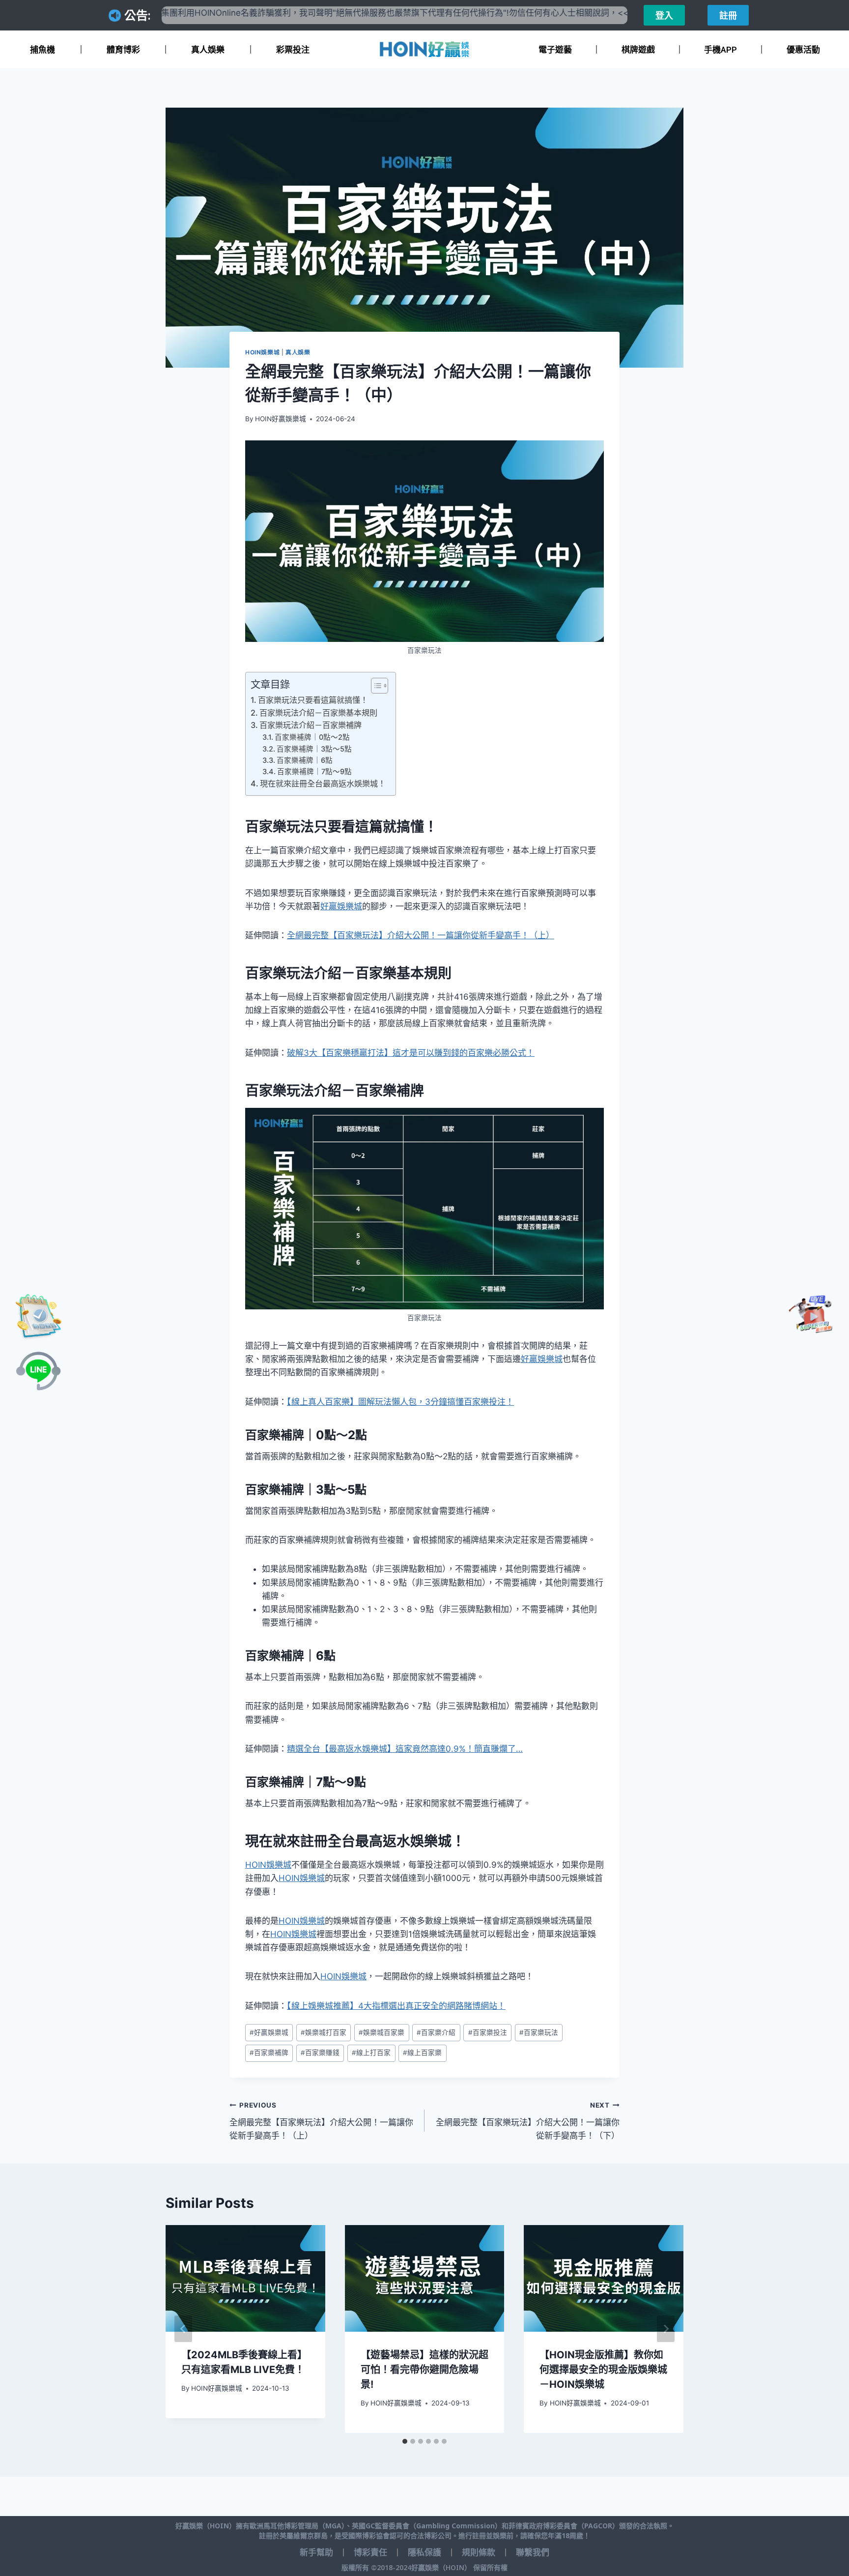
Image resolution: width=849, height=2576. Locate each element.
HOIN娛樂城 (262, 352)
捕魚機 (42, 50)
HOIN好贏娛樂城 (281, 419)
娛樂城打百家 (324, 2032)
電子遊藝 (555, 50)
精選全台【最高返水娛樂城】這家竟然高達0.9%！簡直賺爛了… (405, 1749)
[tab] (405, 2441)
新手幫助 (316, 2552)
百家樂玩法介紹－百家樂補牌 (311, 725)
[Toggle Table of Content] (375, 686)
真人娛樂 (208, 50)
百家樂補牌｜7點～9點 (314, 772)
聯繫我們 (533, 2552)
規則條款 (479, 2552)
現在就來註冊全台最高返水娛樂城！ (323, 783)
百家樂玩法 (539, 2032)
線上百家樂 (422, 2053)
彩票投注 (293, 50)
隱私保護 (424, 2552)
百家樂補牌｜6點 (305, 760)
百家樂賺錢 (320, 2053)
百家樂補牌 (269, 2053)
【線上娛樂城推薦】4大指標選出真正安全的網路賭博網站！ (396, 2006)
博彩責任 (370, 2552)
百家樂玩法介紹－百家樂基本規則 (318, 713)
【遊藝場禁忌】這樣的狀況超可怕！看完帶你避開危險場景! (424, 2370)
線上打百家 (371, 2053)
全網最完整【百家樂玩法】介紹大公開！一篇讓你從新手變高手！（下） (528, 2121)
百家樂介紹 (436, 2032)
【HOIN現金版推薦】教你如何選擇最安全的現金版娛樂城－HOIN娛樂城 (603, 2370)
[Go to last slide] (183, 2329)
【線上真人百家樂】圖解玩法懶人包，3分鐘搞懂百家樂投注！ (400, 1402)
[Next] (666, 2329)
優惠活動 (803, 50)
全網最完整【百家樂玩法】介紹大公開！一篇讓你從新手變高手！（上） (421, 935)
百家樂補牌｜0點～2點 (312, 737)
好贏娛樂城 (341, 906)
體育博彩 (123, 50)
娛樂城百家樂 (382, 2032)
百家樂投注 (488, 2032)
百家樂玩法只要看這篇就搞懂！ (313, 700)
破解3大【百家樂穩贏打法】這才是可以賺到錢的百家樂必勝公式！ (411, 1053)
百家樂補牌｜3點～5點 (314, 749)
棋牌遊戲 (638, 50)
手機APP (721, 50)
